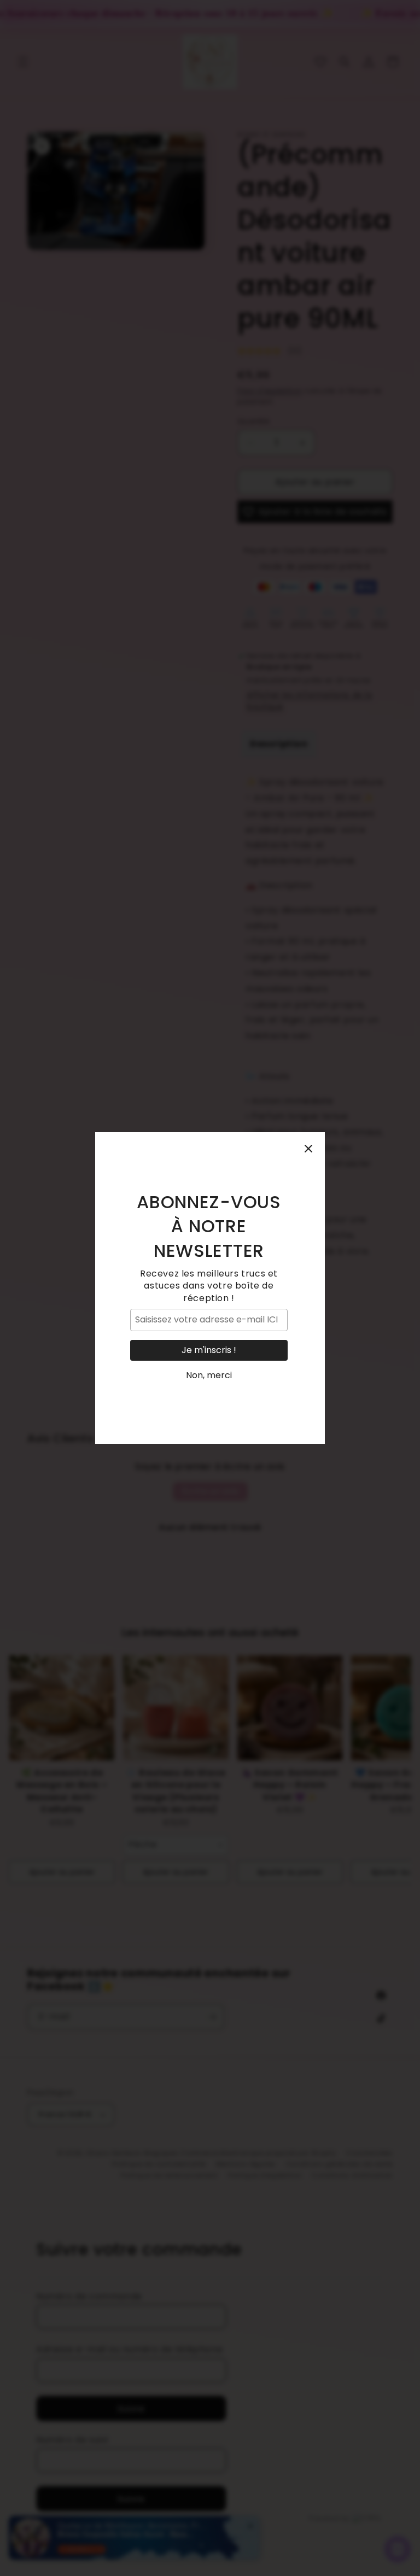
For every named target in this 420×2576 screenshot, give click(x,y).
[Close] (308, 1149)
